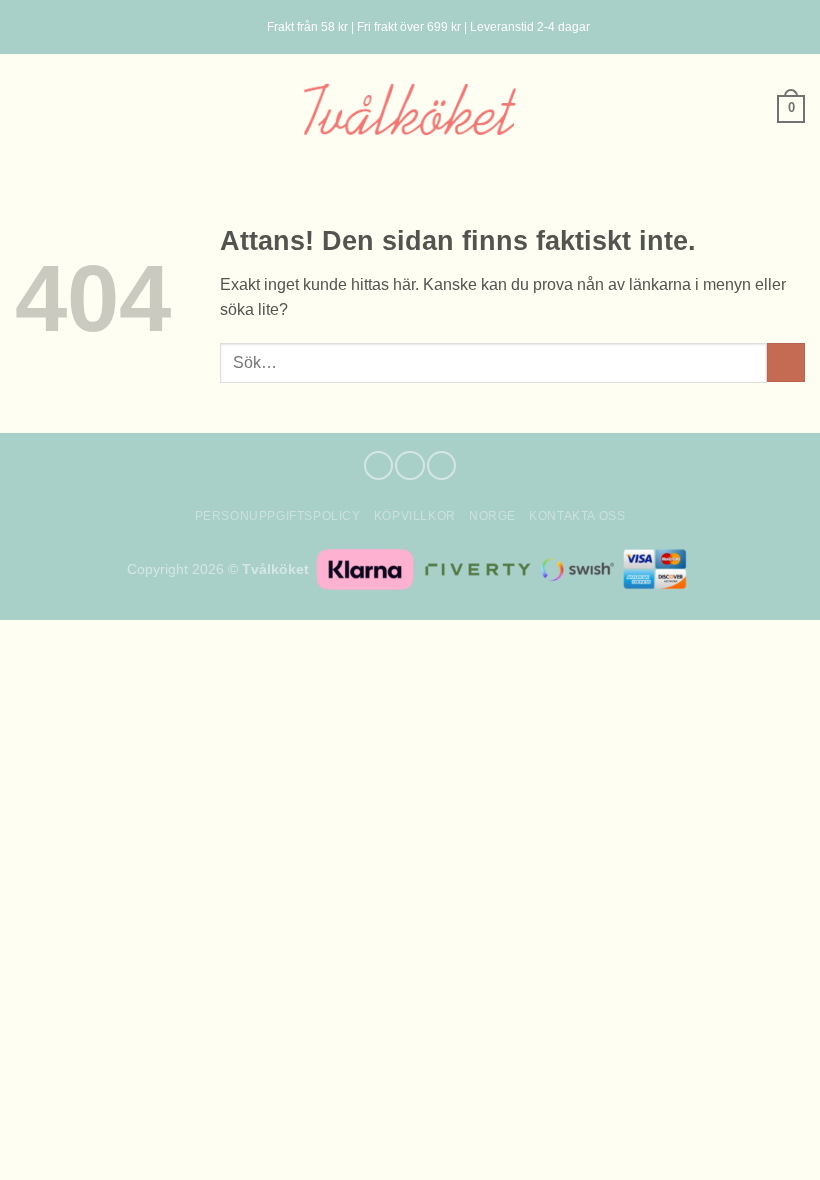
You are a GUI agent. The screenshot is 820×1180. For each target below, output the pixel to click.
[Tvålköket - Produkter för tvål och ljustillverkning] (410, 108)
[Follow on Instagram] (409, 465)
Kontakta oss (577, 516)
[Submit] (786, 362)
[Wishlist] (25, 109)
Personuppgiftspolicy (278, 516)
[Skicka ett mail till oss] (441, 465)
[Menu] (242, 27)
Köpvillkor (415, 516)
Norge (492, 516)
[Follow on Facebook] (378, 465)
